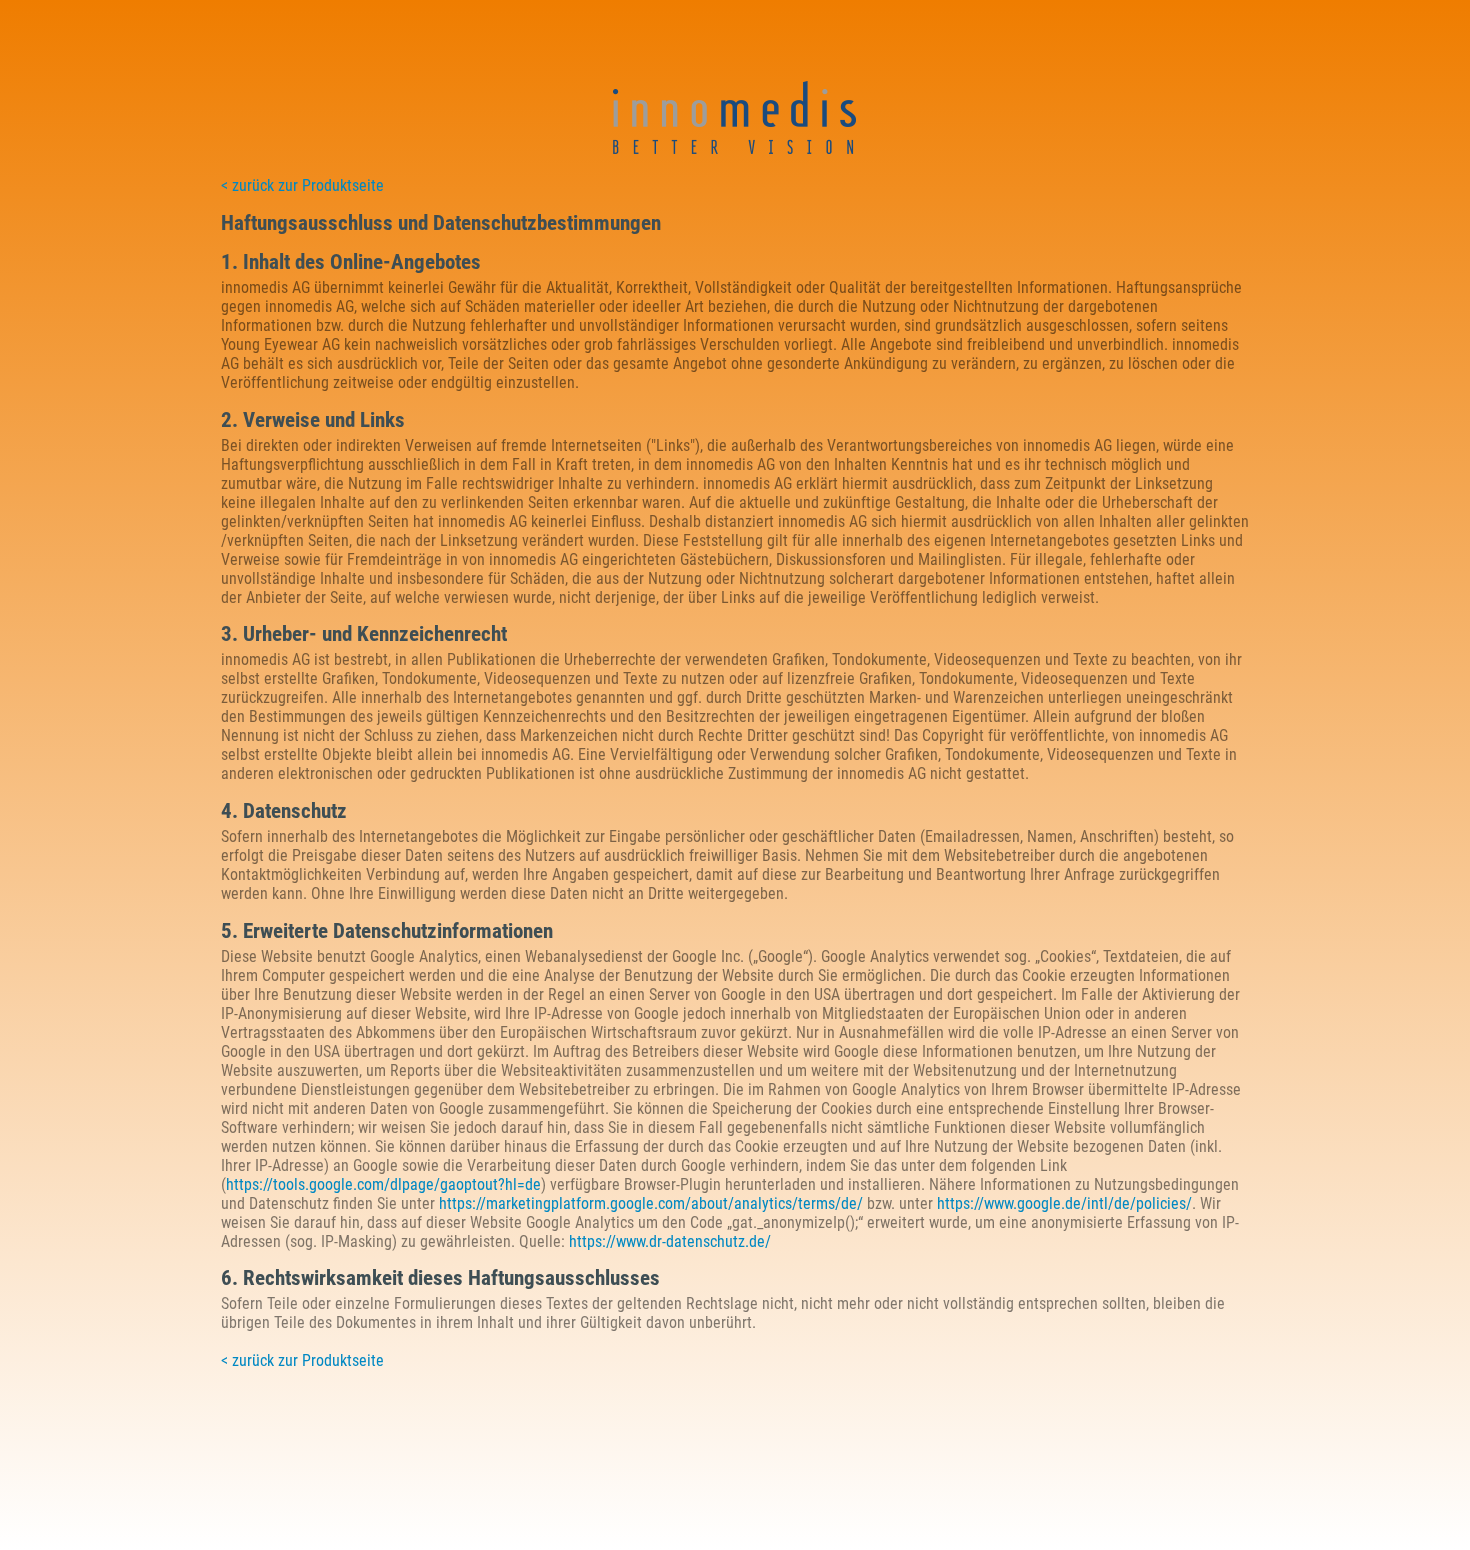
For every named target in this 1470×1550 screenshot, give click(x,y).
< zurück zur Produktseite (302, 185)
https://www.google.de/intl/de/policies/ (1064, 1203)
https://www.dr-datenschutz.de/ (670, 1241)
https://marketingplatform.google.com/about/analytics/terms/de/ (651, 1203)
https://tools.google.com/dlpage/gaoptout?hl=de (383, 1184)
